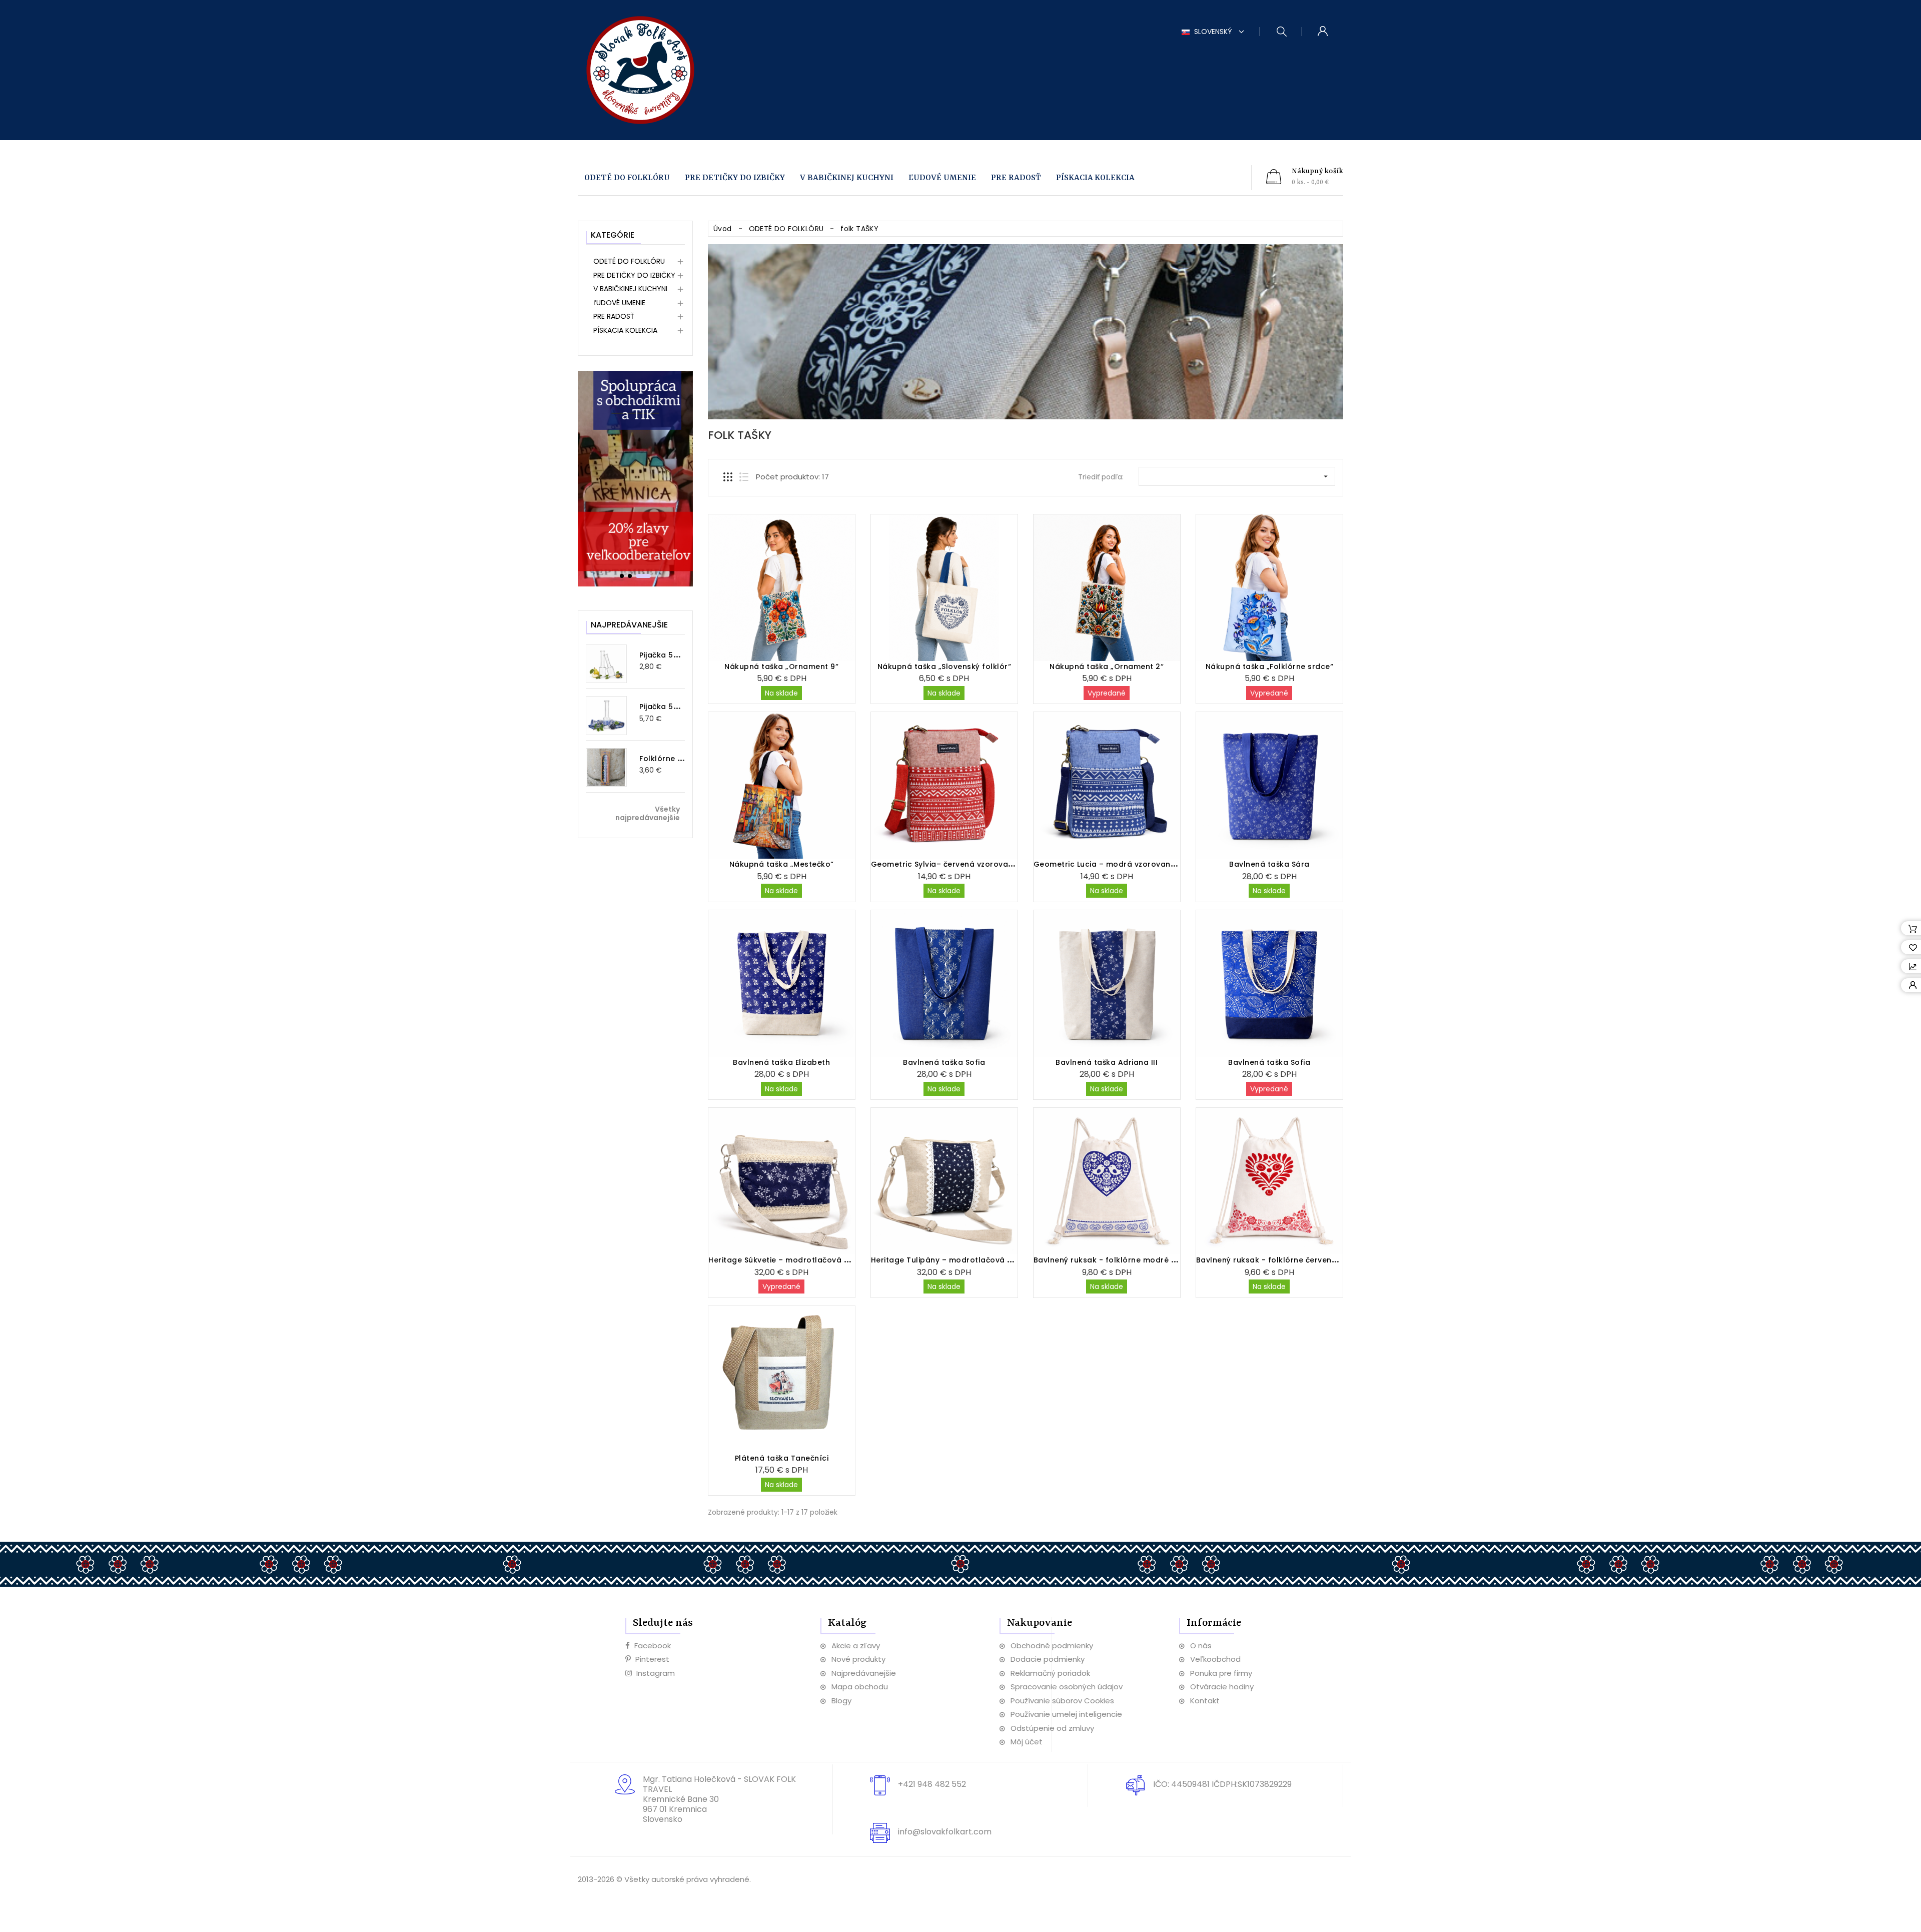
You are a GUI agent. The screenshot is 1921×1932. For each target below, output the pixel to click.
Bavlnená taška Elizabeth (781, 1062)
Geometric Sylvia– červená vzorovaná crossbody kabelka (984, 864)
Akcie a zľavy (856, 1646)
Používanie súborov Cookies (1062, 1701)
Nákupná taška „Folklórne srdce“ (1270, 667)
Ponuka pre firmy (1221, 1673)
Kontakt (1205, 1701)
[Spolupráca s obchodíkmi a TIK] (635, 478)
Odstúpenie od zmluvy (1052, 1728)
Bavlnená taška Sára (1269, 864)
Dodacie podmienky (1048, 1659)
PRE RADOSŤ (1016, 178)
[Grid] (728, 477)
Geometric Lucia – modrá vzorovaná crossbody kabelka (1144, 864)
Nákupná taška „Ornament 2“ (1107, 667)
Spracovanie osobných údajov (1067, 1687)
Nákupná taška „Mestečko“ (782, 864)
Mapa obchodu (860, 1687)
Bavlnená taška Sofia (944, 1062)
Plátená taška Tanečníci (782, 1458)
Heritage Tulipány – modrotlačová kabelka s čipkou (972, 1260)
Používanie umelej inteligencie (1066, 1714)
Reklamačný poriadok (1050, 1673)
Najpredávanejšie (864, 1673)
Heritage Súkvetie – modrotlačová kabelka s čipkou (809, 1260)
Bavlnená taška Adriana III (1107, 1062)
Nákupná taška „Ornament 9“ (781, 667)
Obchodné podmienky (1052, 1646)
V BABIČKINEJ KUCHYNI (847, 178)
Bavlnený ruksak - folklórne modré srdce (1114, 1260)
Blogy (841, 1701)
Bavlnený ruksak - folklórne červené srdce (1279, 1260)
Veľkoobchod (1215, 1659)
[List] (744, 477)
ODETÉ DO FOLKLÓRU (627, 178)
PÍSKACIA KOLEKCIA (1095, 178)
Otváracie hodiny (1222, 1687)
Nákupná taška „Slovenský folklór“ (944, 667)
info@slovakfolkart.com (945, 1832)
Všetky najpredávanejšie (648, 814)
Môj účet (1027, 1742)
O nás (1201, 1646)
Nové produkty (858, 1659)
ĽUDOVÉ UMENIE (942, 178)
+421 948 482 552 (932, 1784)
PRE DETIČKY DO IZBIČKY (735, 178)
